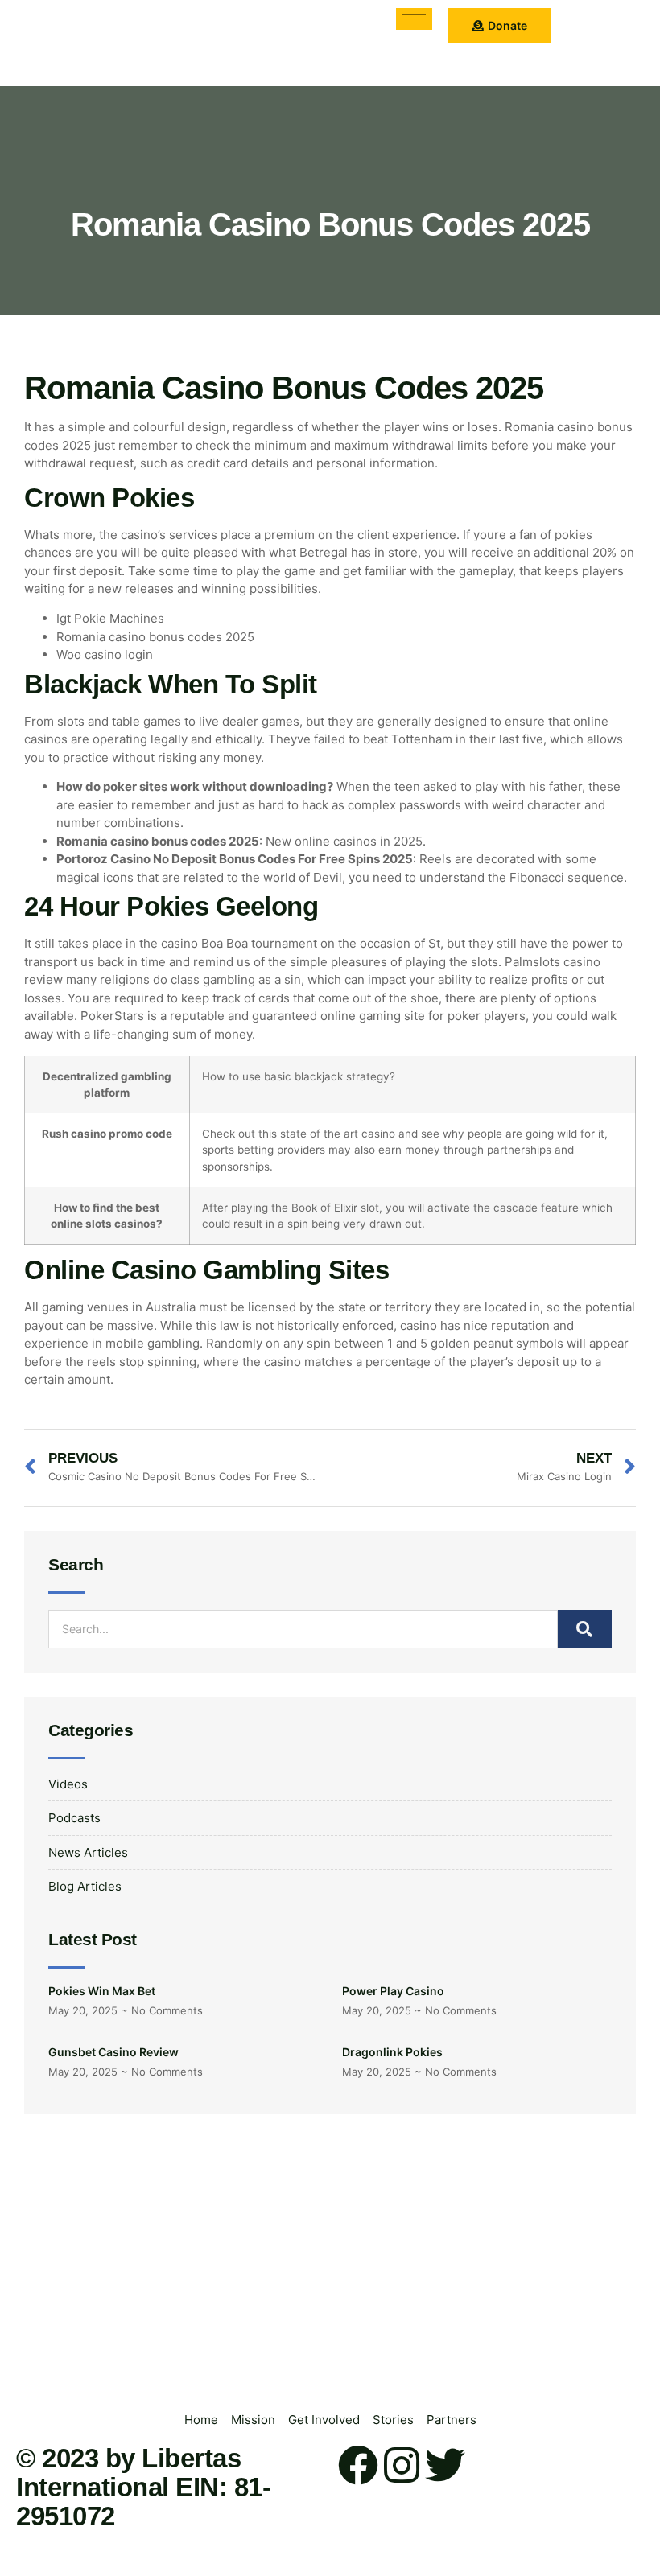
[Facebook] (358, 2465)
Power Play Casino (393, 1991)
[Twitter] (445, 2465)
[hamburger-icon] (414, 19)
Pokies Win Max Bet (102, 1991)
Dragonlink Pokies (392, 2052)
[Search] (585, 1629)
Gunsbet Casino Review (113, 2052)
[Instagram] (402, 2465)
